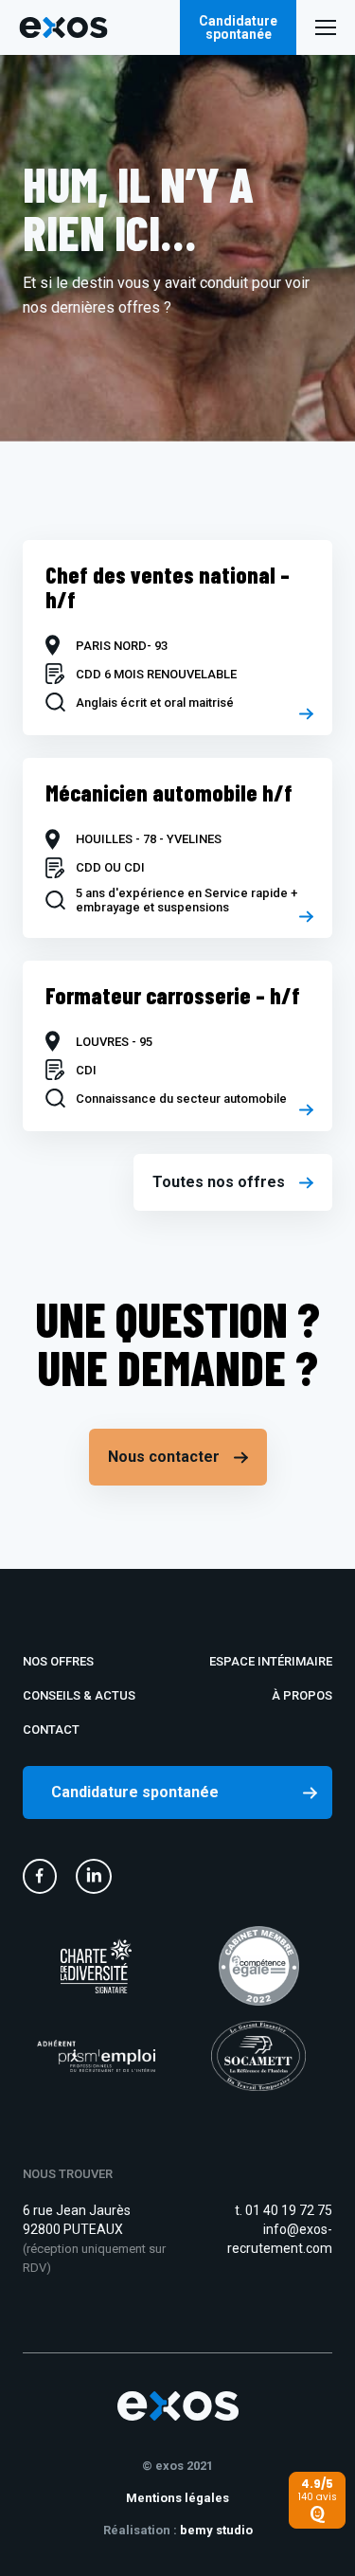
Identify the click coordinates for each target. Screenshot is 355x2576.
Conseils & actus (79, 1695)
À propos (302, 1695)
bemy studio (216, 2530)
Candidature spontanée (238, 27)
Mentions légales (177, 2498)
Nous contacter (164, 1457)
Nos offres (58, 1661)
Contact (51, 1729)
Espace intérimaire (271, 1661)
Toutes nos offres (219, 1182)
